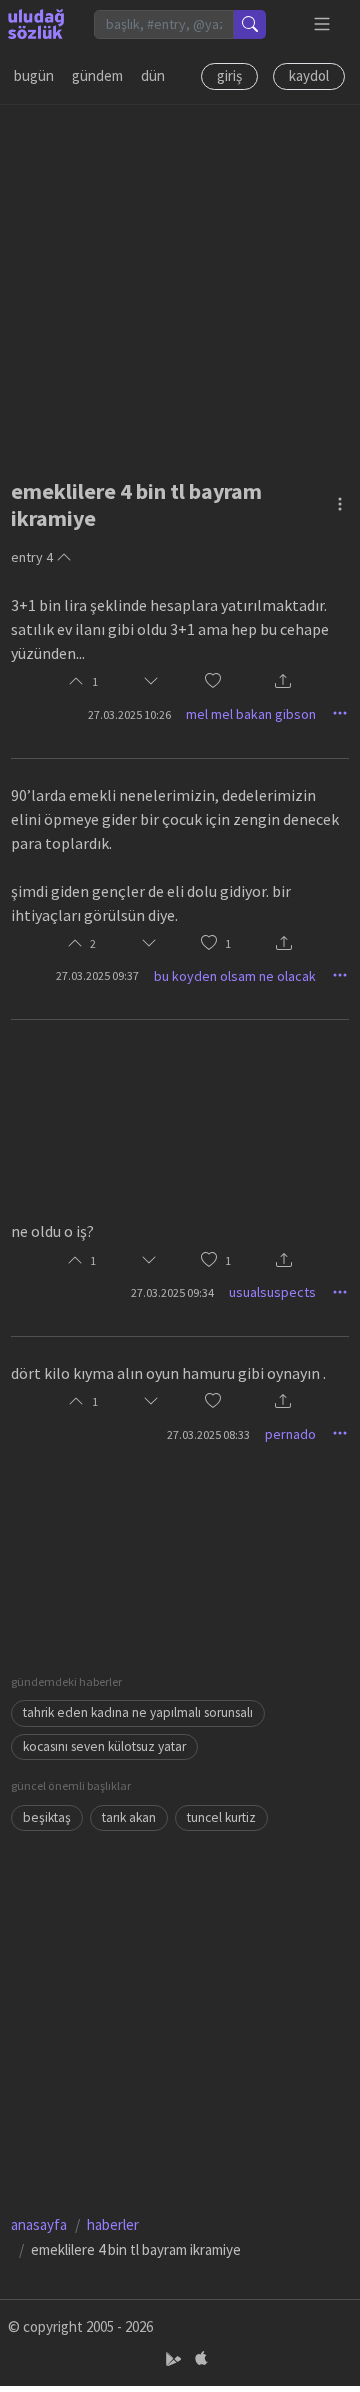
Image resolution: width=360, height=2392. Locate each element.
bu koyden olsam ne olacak (235, 976)
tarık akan (129, 1817)
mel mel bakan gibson (251, 714)
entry (32, 557)
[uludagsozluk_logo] (36, 24)
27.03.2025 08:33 (208, 1434)
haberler (113, 2224)
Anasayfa (39, 2224)
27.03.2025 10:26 (129, 714)
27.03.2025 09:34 (172, 1292)
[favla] (213, 682)
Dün (153, 75)
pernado (290, 1434)
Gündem (97, 75)
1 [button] (228, 943)
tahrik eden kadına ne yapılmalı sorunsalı (138, 1712)
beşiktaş (47, 1817)
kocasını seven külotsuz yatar (104, 1746)
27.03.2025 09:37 (97, 975)
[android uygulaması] (175, 2358)
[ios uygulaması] (201, 2358)
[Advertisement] (180, 285)
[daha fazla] (322, 24)
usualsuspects (272, 1292)
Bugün (34, 75)
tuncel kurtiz (221, 1817)
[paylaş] (283, 682)
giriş (229, 75)
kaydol (309, 75)
